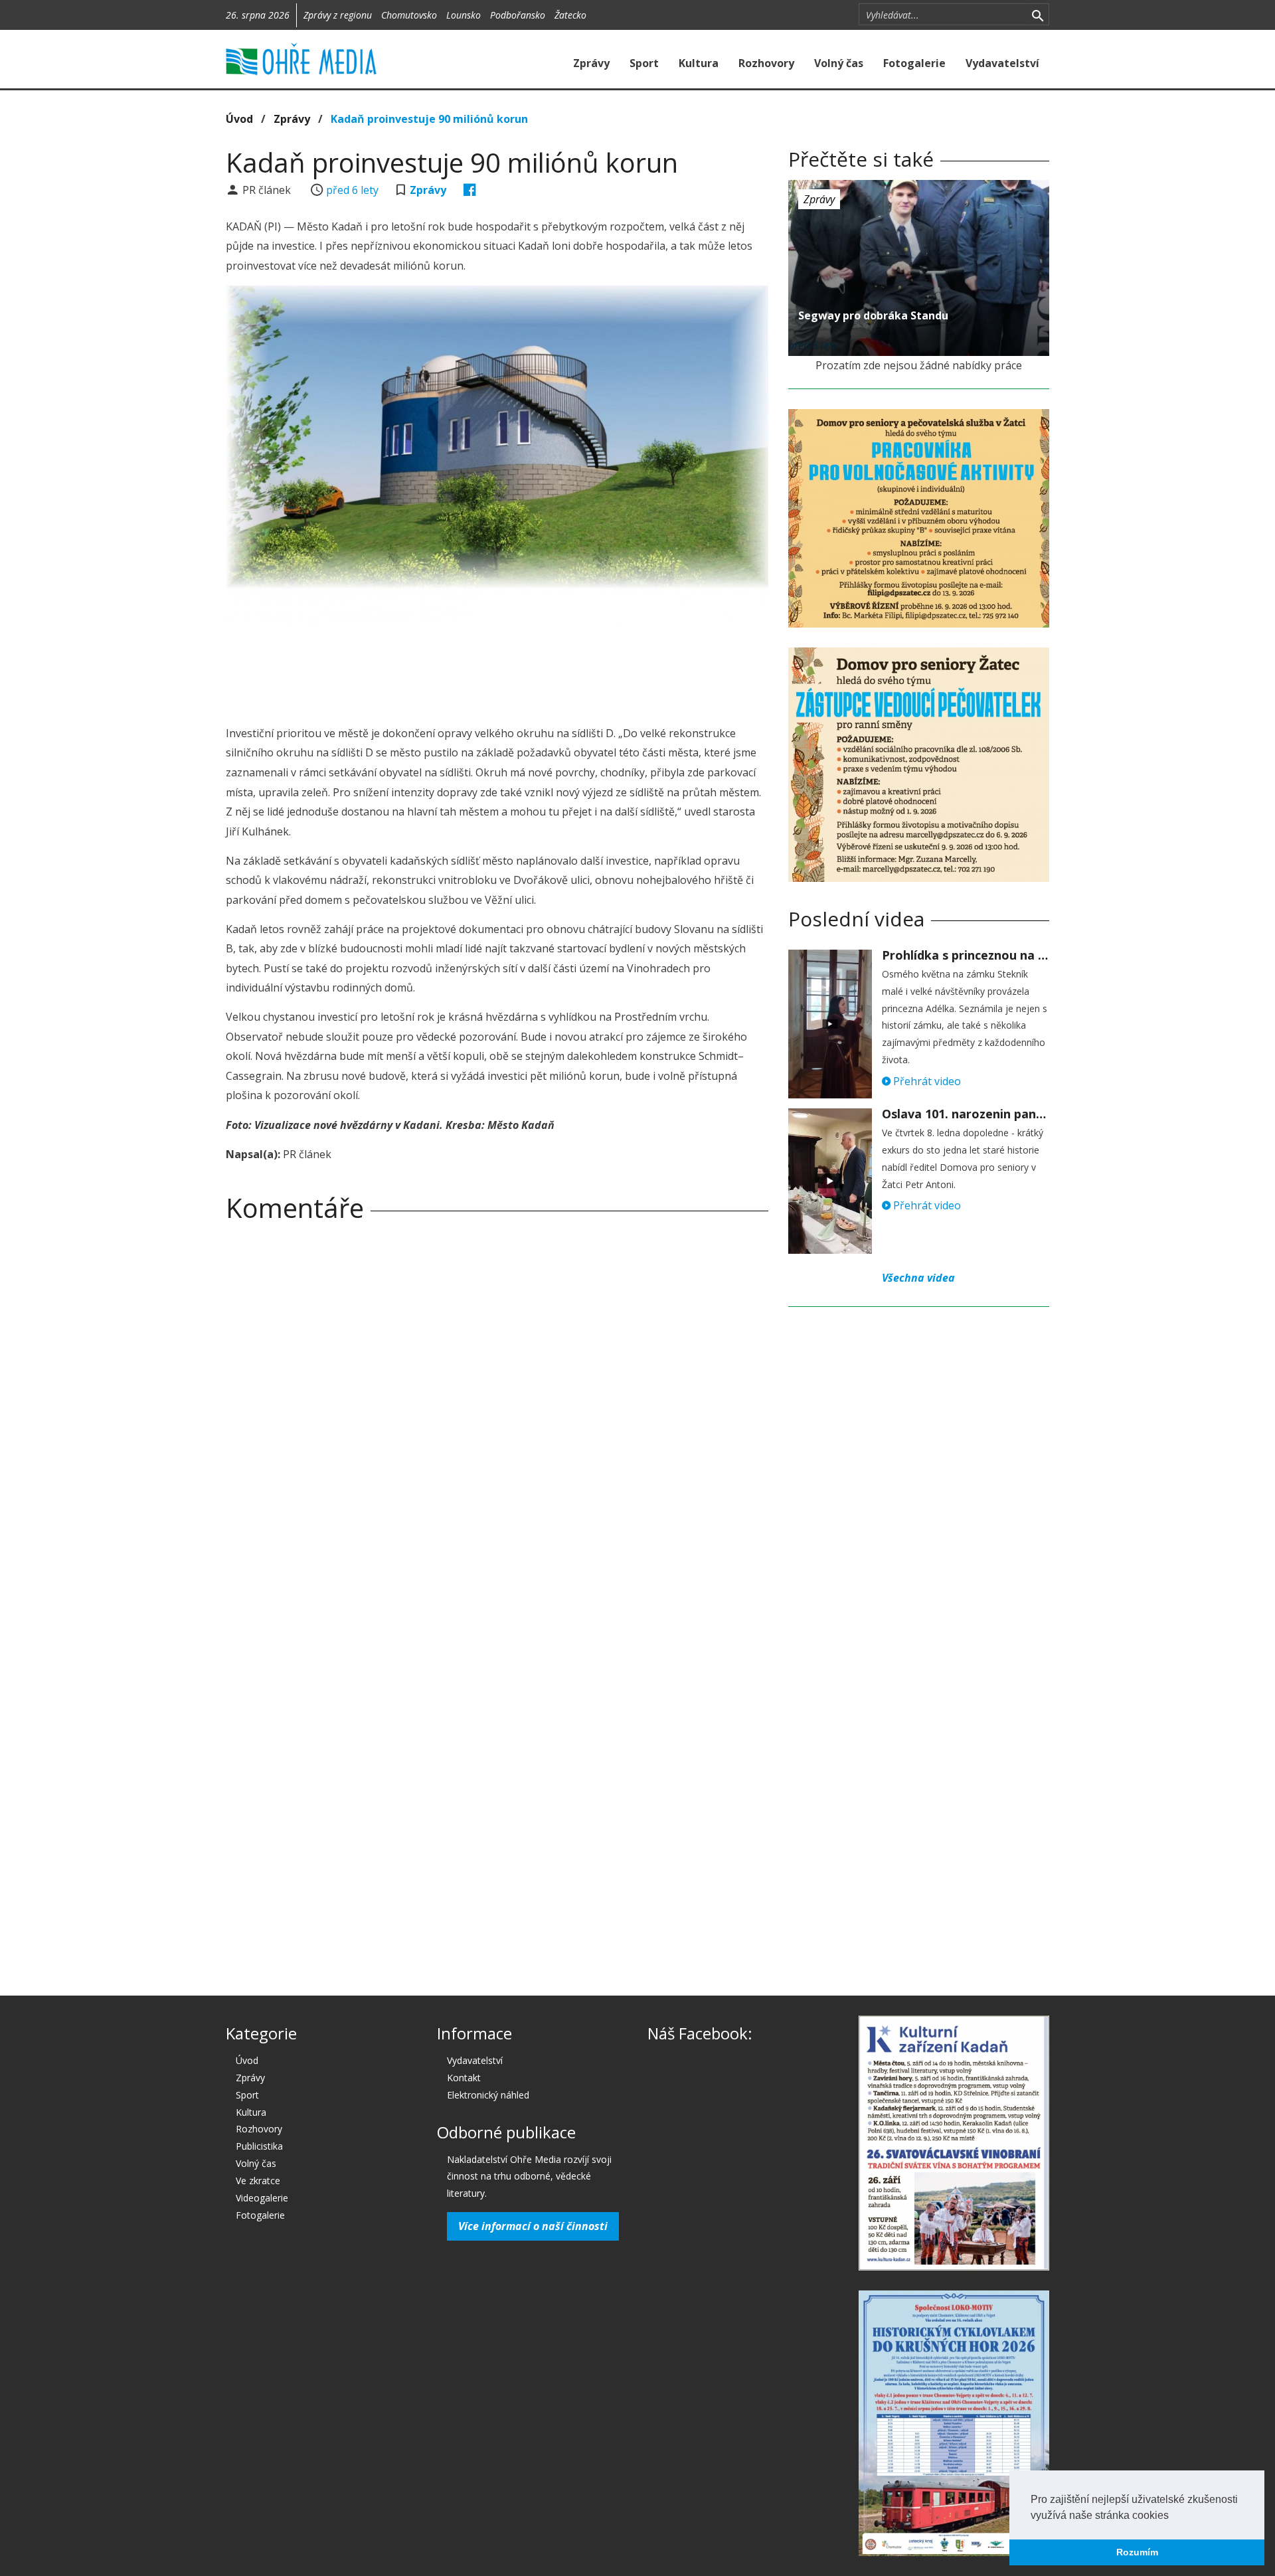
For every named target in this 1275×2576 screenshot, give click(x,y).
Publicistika (259, 2146)
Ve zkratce (258, 2181)
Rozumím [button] (1137, 2552)
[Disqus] (497, 1418)
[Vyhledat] (1038, 15)
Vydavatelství (1002, 63)
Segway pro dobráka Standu (873, 315)
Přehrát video (926, 1081)
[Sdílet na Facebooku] (470, 190)
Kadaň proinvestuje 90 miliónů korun (429, 119)
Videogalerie (262, 2198)
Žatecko (570, 15)
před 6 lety (352, 190)
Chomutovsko (409, 15)
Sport (644, 63)
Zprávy (591, 63)
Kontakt (464, 2078)
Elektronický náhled (488, 2095)
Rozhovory (766, 63)
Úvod (239, 119)
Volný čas (839, 63)
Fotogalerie (914, 63)
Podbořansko (518, 15)
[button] (1173, 2516)
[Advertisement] (497, 671)
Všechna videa (918, 1278)
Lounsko (464, 15)
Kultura (699, 63)
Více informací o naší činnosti (533, 2226)
